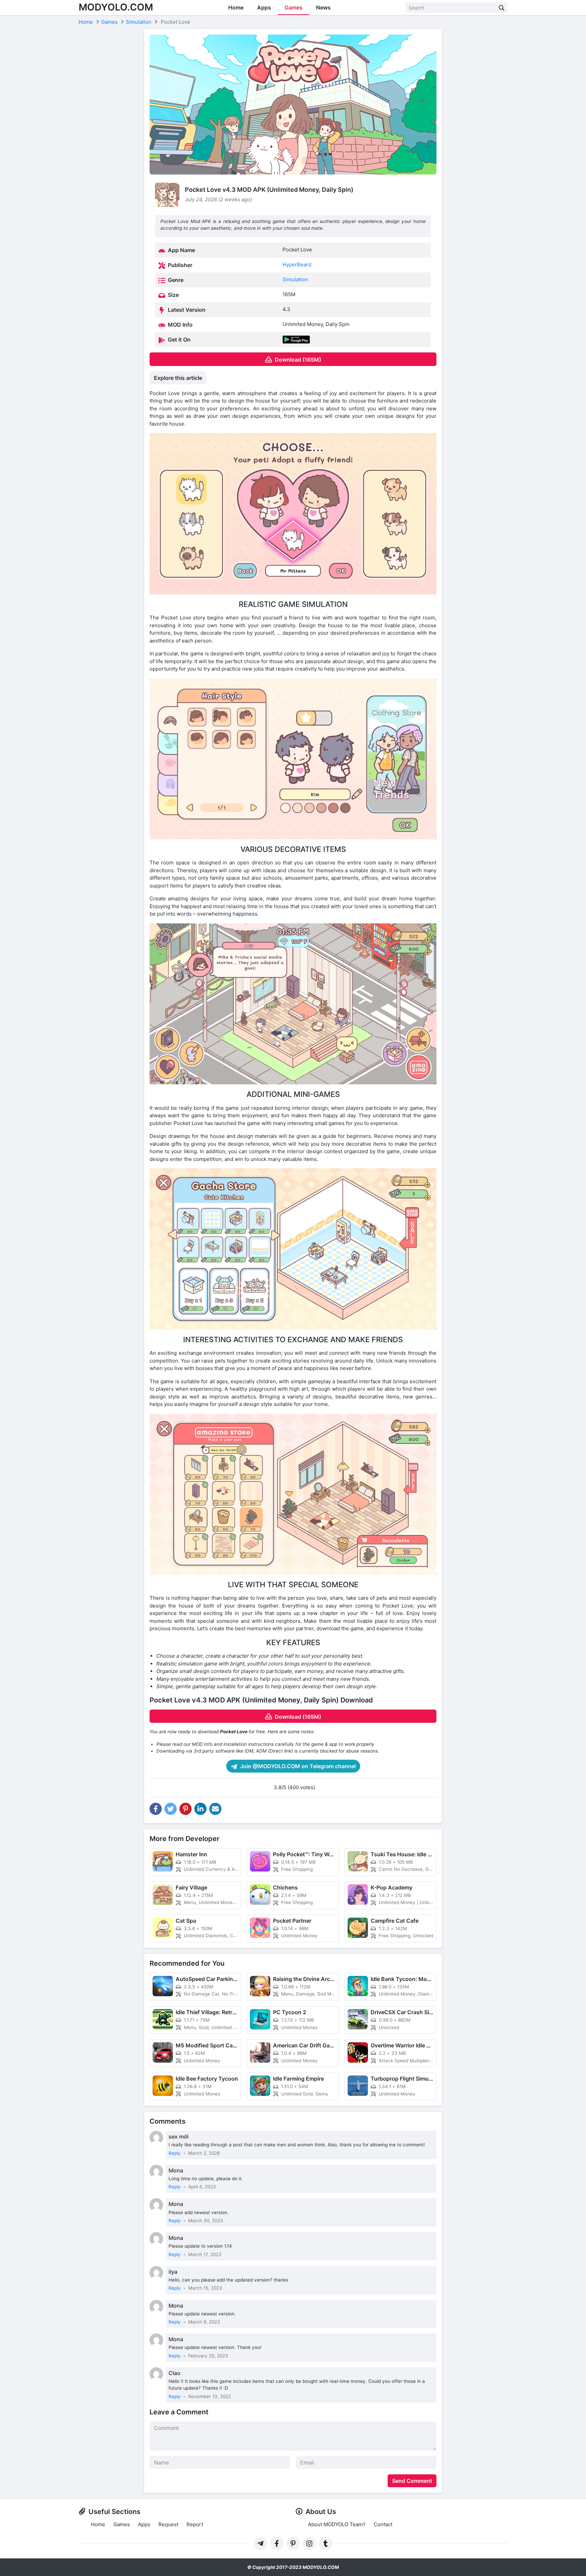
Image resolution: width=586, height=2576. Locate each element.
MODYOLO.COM (116, 7)
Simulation (295, 279)
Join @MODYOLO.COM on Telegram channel (297, 1766)
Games (294, 7)
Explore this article (178, 378)
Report (195, 2524)
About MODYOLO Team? (337, 2524)
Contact (383, 2524)
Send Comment (412, 2481)
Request (168, 2524)
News (323, 7)
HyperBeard (297, 264)
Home (236, 7)
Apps (264, 7)
